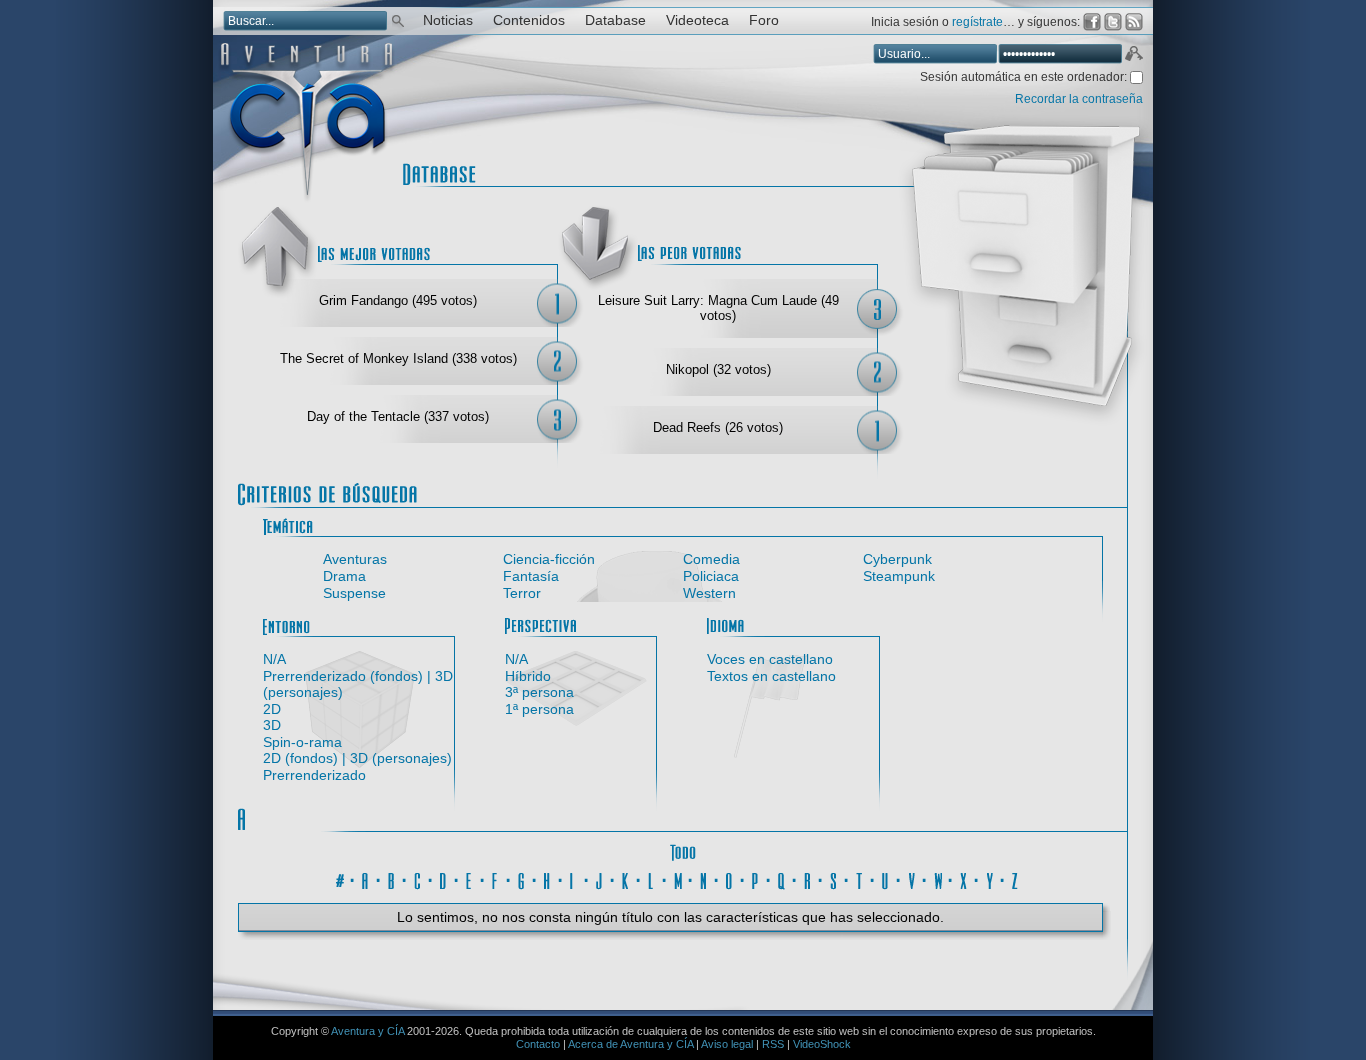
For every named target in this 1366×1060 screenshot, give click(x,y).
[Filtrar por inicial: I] (574, 878)
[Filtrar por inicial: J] (600, 878)
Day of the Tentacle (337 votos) (398, 416)
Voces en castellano (770, 659)
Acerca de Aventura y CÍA (630, 1044)
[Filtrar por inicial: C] (418, 878)
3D (272, 725)
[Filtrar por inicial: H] (548, 878)
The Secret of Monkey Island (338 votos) (398, 358)
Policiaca (711, 576)
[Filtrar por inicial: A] (366, 878)
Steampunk (899, 576)
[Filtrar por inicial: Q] (782, 878)
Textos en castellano (771, 676)
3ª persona (539, 692)
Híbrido (528, 676)
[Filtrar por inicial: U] (886, 878)
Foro (764, 20)
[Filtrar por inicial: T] (860, 878)
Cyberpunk (897, 559)
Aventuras (355, 559)
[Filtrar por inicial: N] (704, 878)
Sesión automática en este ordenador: (1025, 77)
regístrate (977, 22)
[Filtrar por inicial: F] (496, 878)
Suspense (354, 593)
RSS (773, 1044)
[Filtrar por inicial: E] (470, 878)
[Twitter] (1113, 22)
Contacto (538, 1044)
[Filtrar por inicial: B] (392, 878)
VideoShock (822, 1044)
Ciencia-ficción (549, 559)
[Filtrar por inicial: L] (652, 878)
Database (615, 20)
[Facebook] (1092, 22)
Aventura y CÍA (367, 1031)
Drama (344, 576)
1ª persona (539, 709)
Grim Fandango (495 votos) (398, 300)
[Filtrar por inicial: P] (756, 878)
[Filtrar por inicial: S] (834, 878)
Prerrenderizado (314, 775)
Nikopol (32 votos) (718, 369)
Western (709, 593)
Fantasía (531, 576)
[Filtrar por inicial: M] (678, 878)
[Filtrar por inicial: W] (938, 878)
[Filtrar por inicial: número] (340, 878)
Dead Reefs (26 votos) (718, 427)
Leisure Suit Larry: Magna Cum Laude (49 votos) (718, 308)
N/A (274, 659)
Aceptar (1133, 56)
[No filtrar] (683, 850)
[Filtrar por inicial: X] (964, 878)
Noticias (448, 20)
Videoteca (697, 20)
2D (272, 709)
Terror (522, 593)
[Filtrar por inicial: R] (808, 878)
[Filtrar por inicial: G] (522, 878)
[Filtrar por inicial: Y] (990, 878)
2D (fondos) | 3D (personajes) (357, 758)
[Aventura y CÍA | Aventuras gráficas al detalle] (306, 199)
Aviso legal (727, 1044)
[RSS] (1134, 22)
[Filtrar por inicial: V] (912, 878)
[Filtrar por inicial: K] (626, 878)
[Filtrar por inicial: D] (444, 878)
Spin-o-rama (302, 742)
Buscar (398, 19)
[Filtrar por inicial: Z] (1016, 878)
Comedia (711, 559)
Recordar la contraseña (1079, 99)
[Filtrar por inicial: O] (730, 878)
